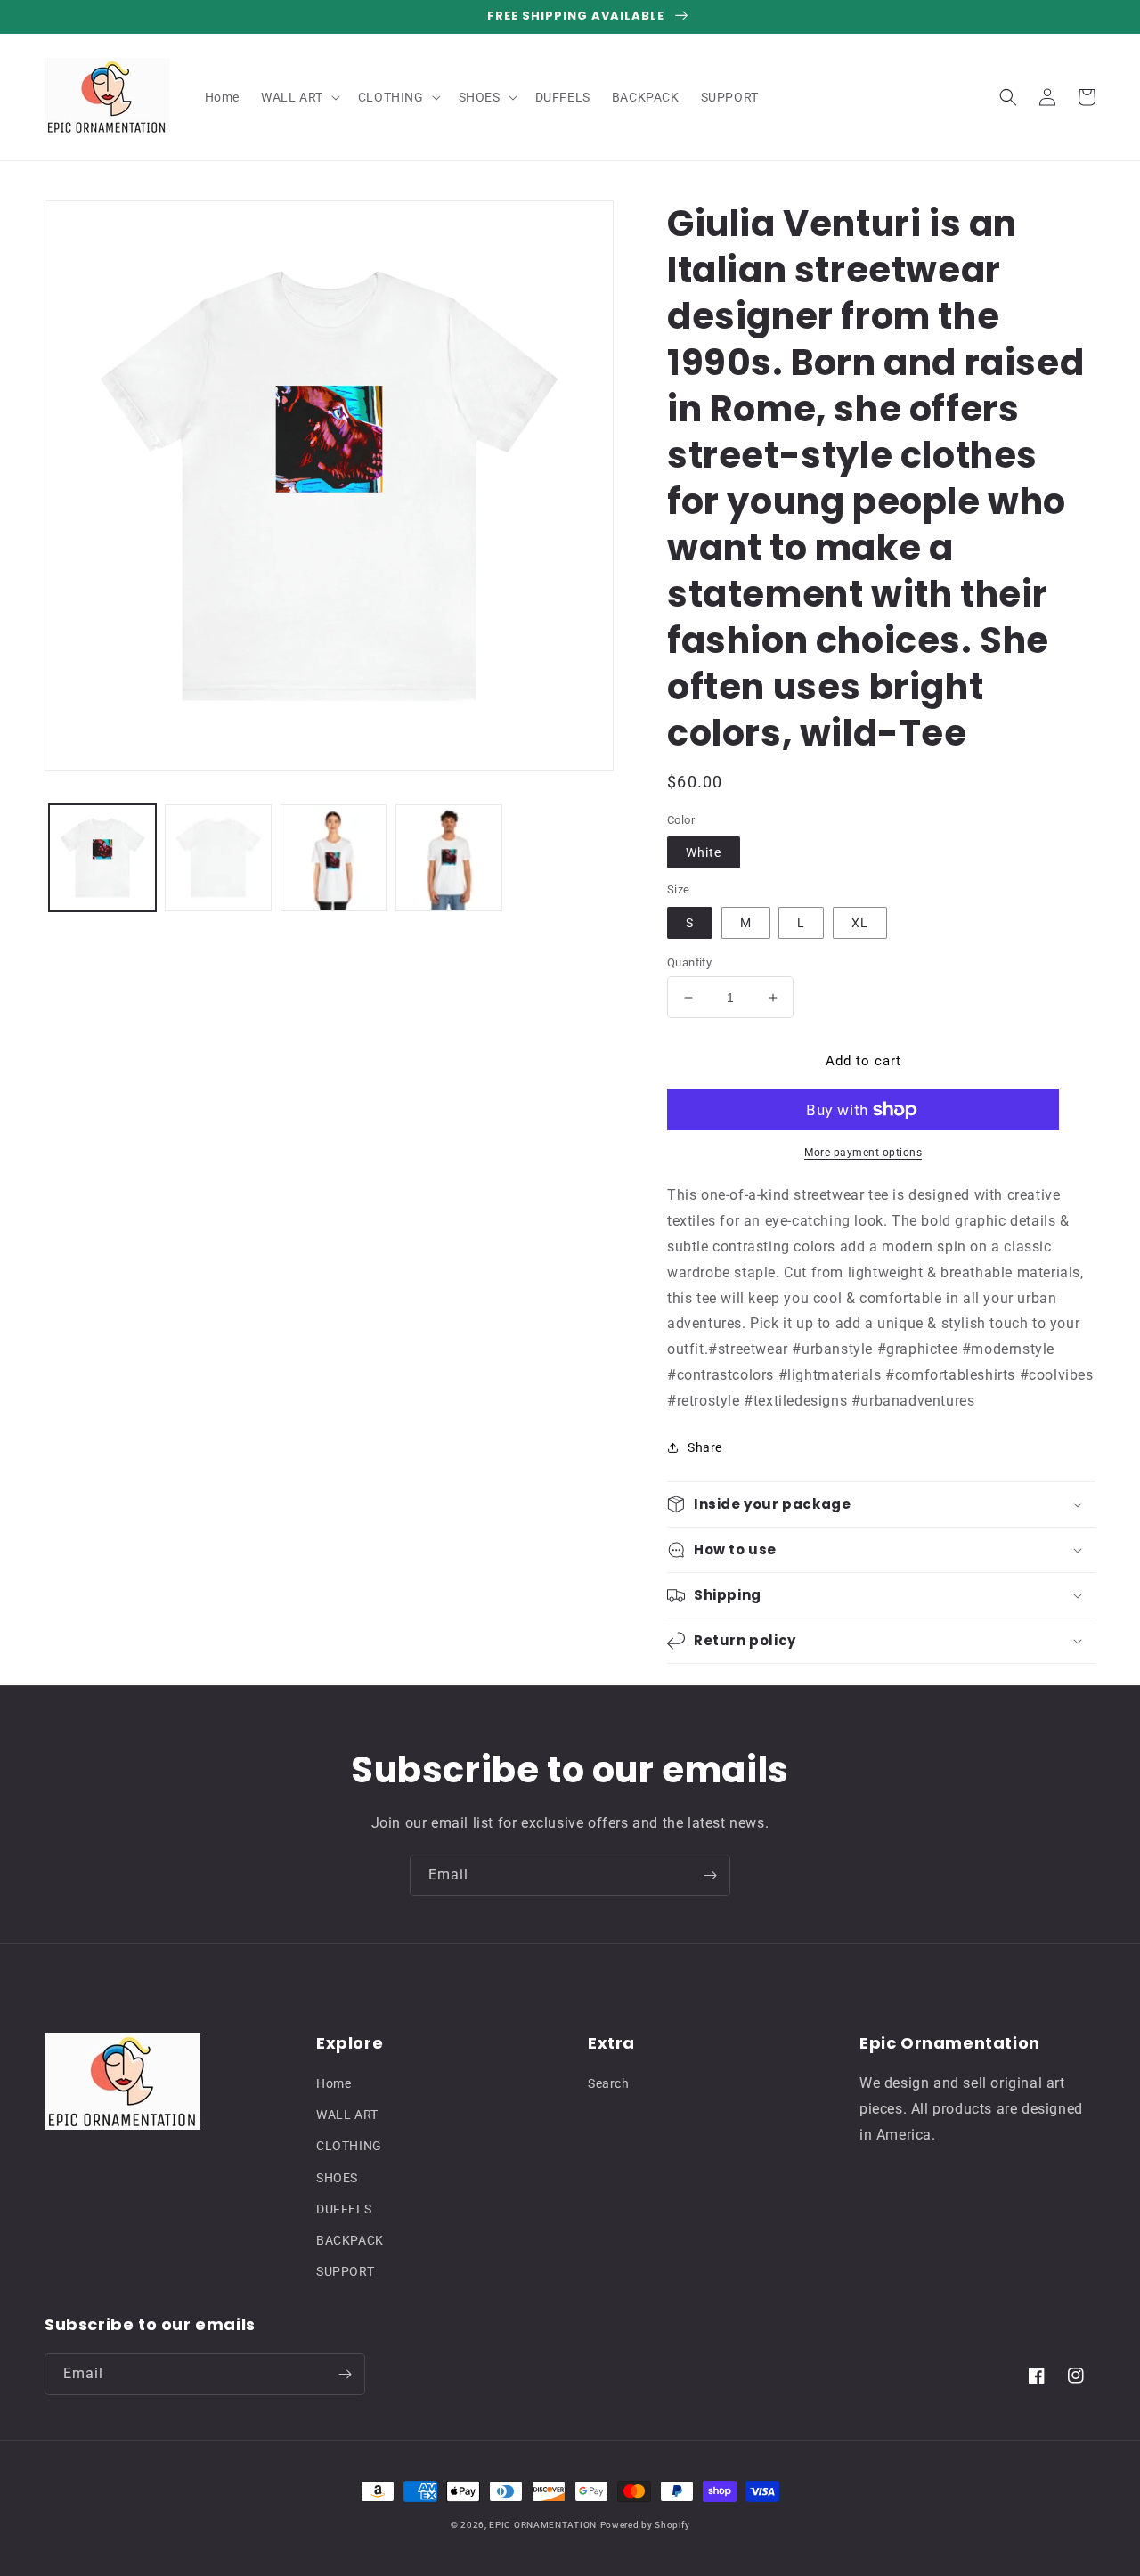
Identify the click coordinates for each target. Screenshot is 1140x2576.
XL (860, 923)
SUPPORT (345, 2271)
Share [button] (705, 1447)
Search (609, 2083)
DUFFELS (344, 2209)
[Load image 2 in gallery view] (218, 858)
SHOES (337, 2178)
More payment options (863, 1153)
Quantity (689, 962)
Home (334, 2083)
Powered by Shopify (645, 2525)
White (704, 852)
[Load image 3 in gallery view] (334, 858)
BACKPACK (350, 2240)
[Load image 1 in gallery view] (102, 858)
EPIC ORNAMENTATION (543, 2525)
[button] (299, 97)
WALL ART (347, 2115)
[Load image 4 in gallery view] (449, 858)
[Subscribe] (710, 1875)
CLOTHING (349, 2146)
